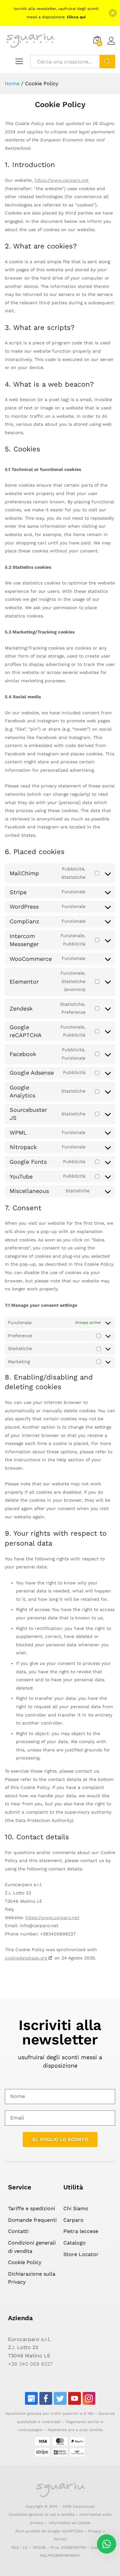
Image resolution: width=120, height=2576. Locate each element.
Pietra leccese (81, 2231)
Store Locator (81, 2254)
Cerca (107, 62)
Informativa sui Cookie (69, 2523)
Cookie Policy (25, 2262)
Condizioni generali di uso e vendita (42, 2514)
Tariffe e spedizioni (32, 2208)
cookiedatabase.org (26, 1958)
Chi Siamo (76, 2208)
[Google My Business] (31, 2398)
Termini (60, 2539)
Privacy (95, 2531)
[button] (113, 13)
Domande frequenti (32, 2220)
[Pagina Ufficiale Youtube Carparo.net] (75, 2398)
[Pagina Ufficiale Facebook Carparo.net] (46, 2398)
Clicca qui (76, 17)
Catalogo (75, 2243)
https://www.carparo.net (62, 180)
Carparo (73, 2220)
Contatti (18, 2231)
